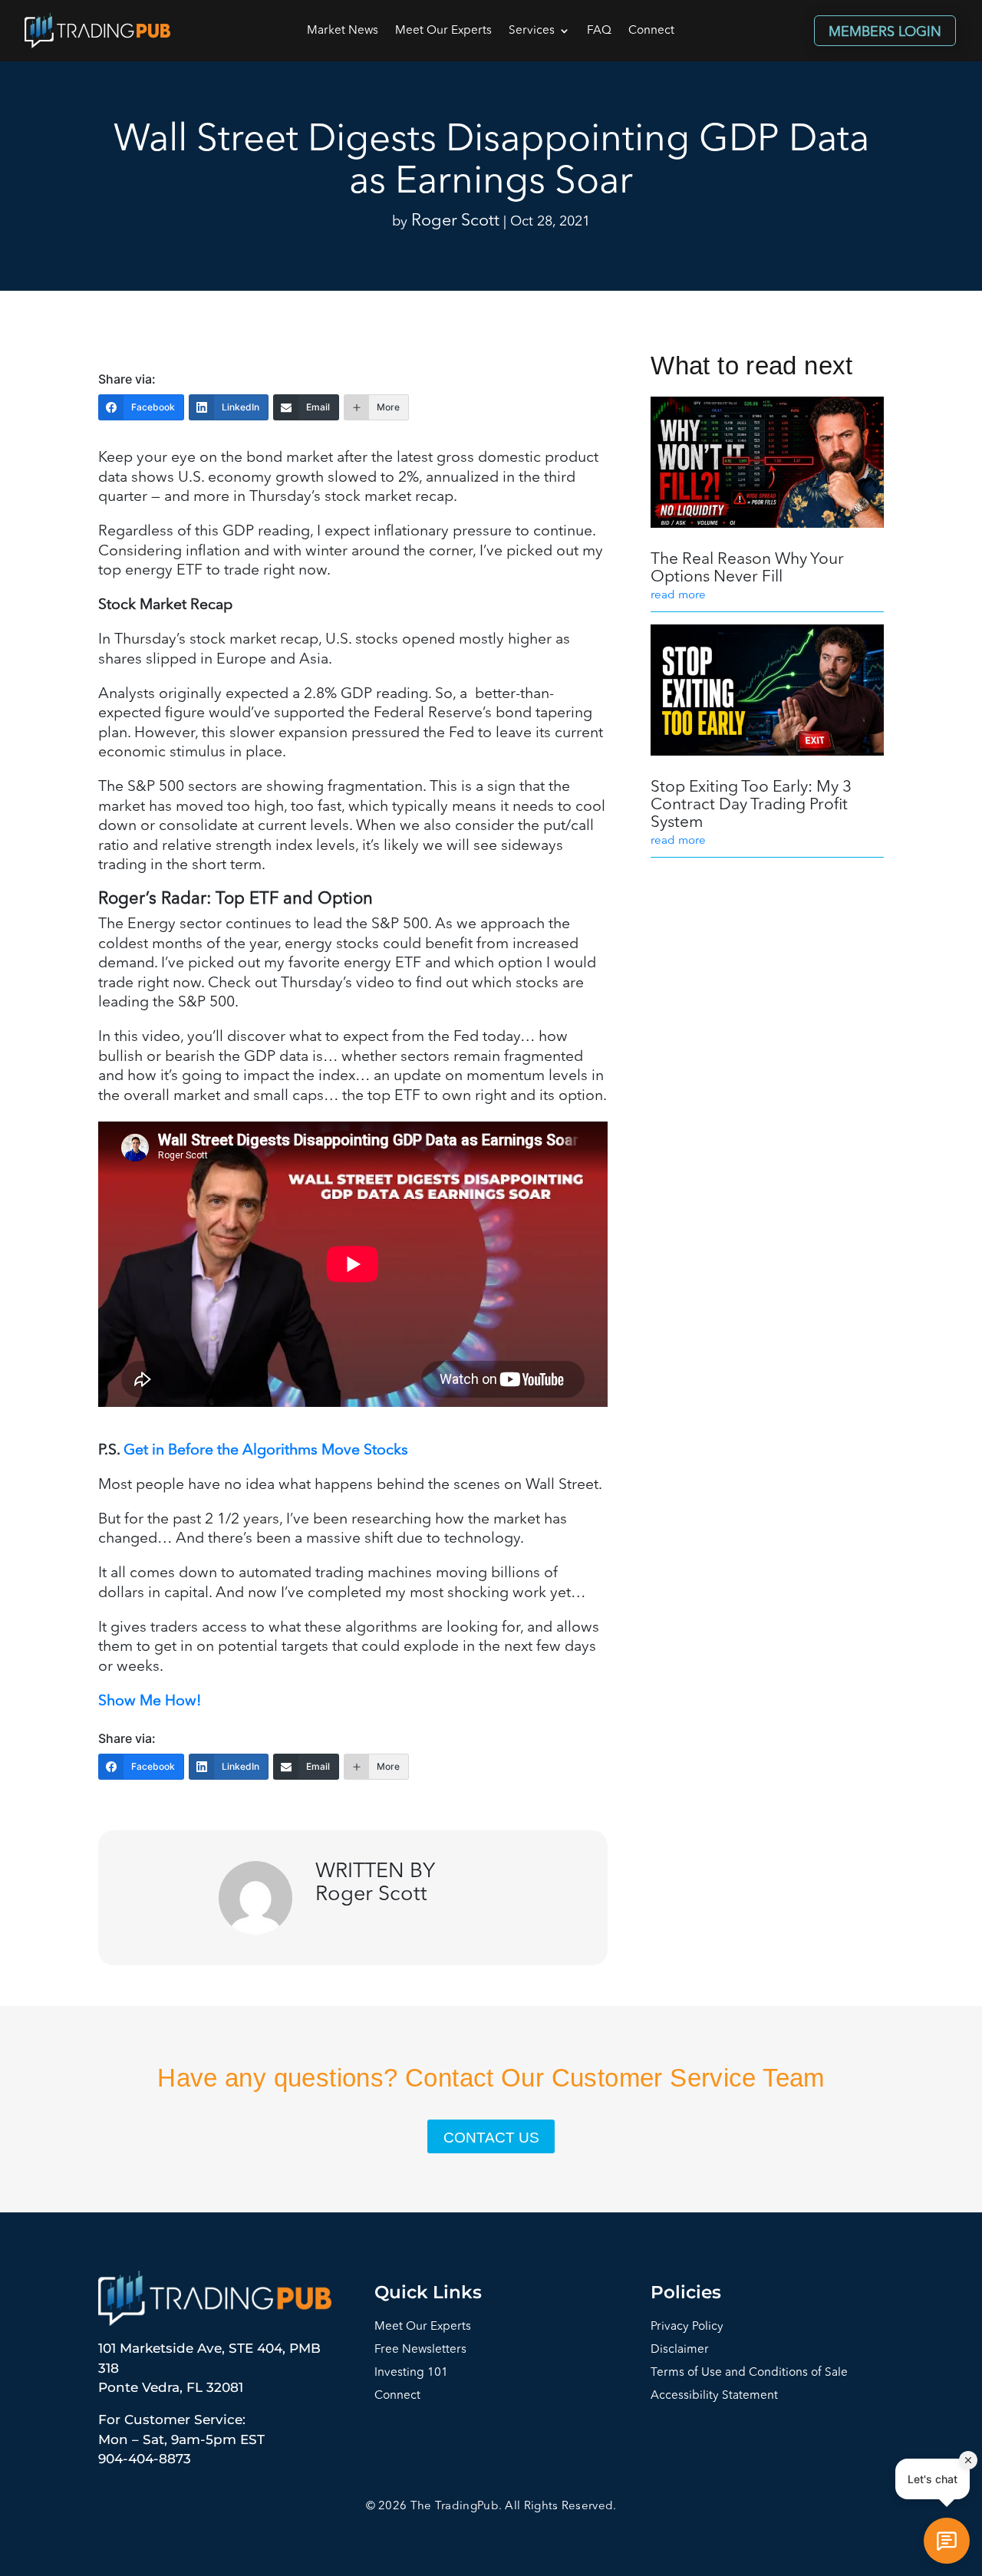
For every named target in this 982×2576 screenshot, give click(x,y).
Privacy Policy (687, 2327)
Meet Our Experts (443, 31)
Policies (686, 2292)
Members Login (885, 32)
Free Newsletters (420, 2350)
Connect (651, 31)
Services (532, 31)
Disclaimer (680, 2350)
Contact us (491, 2138)
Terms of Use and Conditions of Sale (749, 2373)
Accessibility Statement (714, 2396)
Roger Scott (455, 221)
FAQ (599, 31)
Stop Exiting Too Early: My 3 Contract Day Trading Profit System (751, 805)
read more (678, 596)
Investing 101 (411, 2373)
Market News (343, 31)
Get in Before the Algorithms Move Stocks (266, 1451)
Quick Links (428, 2292)
